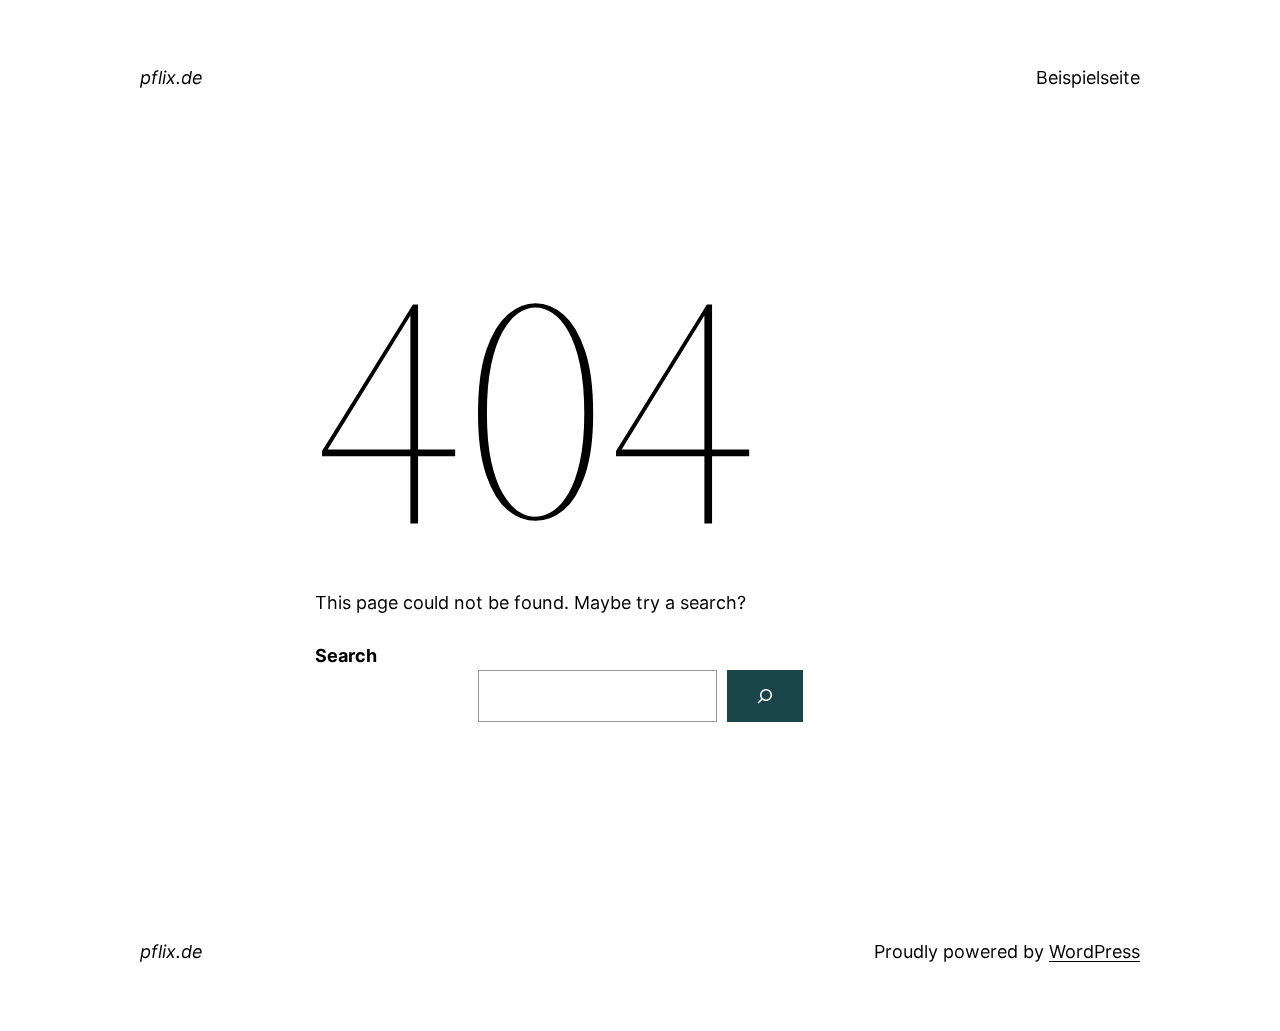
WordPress (1094, 951)
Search (346, 655)
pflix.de (171, 77)
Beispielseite (1088, 77)
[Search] (765, 696)
